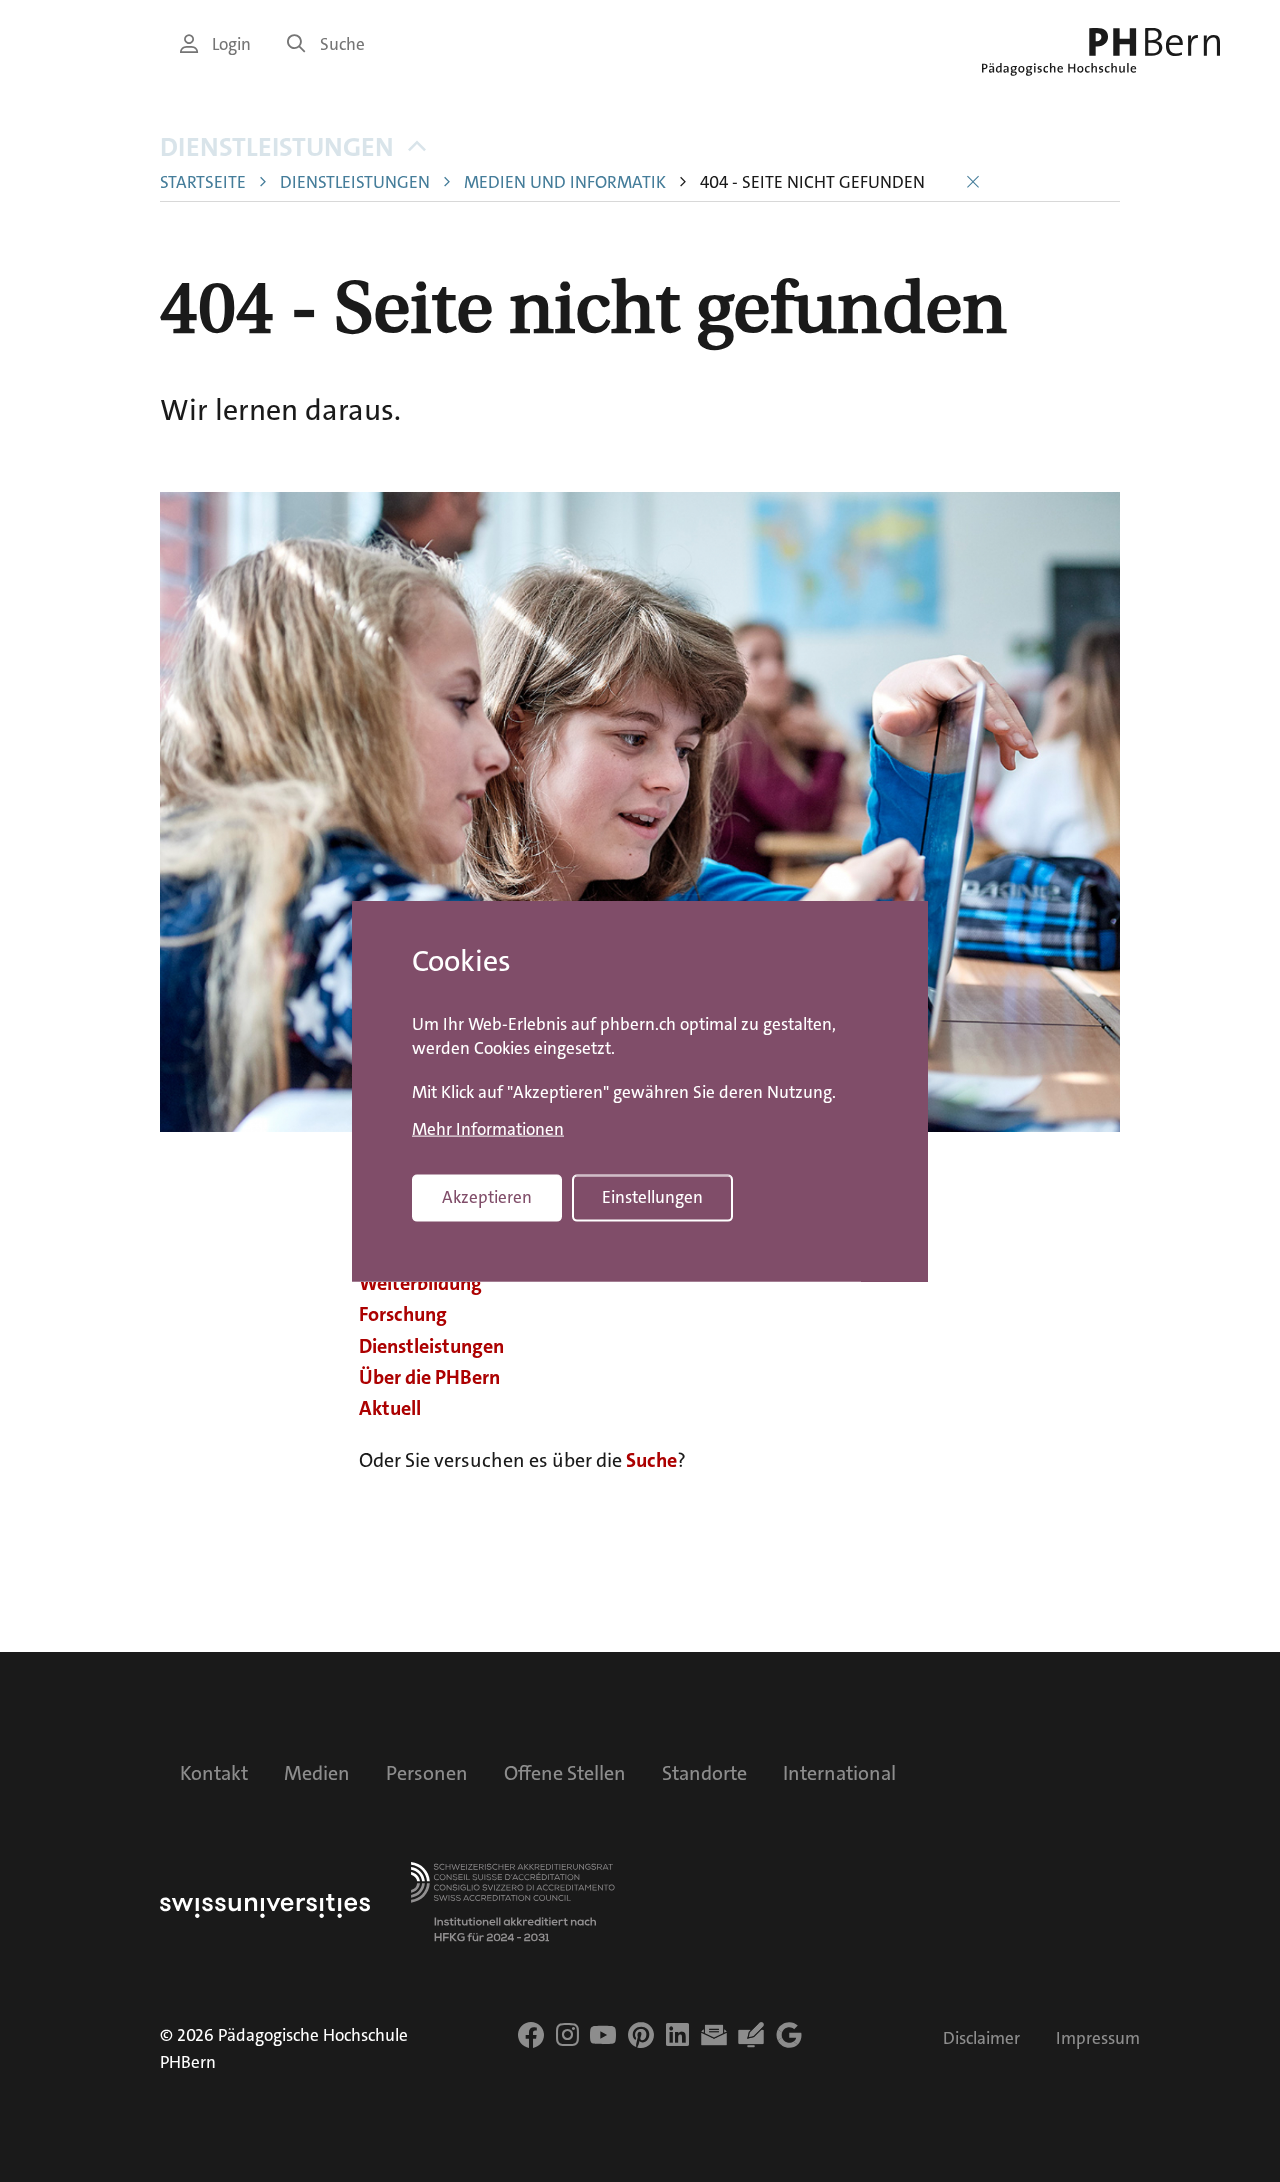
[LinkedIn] (677, 2035)
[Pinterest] (641, 2035)
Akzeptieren (487, 1197)
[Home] (1101, 52)
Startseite (203, 182)
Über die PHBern (429, 1377)
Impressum (1098, 2038)
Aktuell (390, 1408)
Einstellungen (652, 1197)
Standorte (704, 1773)
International (839, 1773)
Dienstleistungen (277, 147)
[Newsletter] (714, 2035)
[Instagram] (567, 2035)
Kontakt (214, 1773)
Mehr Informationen (488, 1130)
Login (231, 44)
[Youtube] (603, 2035)
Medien (317, 1773)
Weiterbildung (420, 1283)
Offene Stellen (565, 1773)
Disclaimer (981, 2038)
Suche (342, 44)
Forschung (403, 1314)
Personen (427, 1773)
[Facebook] (531, 2035)
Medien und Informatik (565, 182)
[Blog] (751, 2035)
